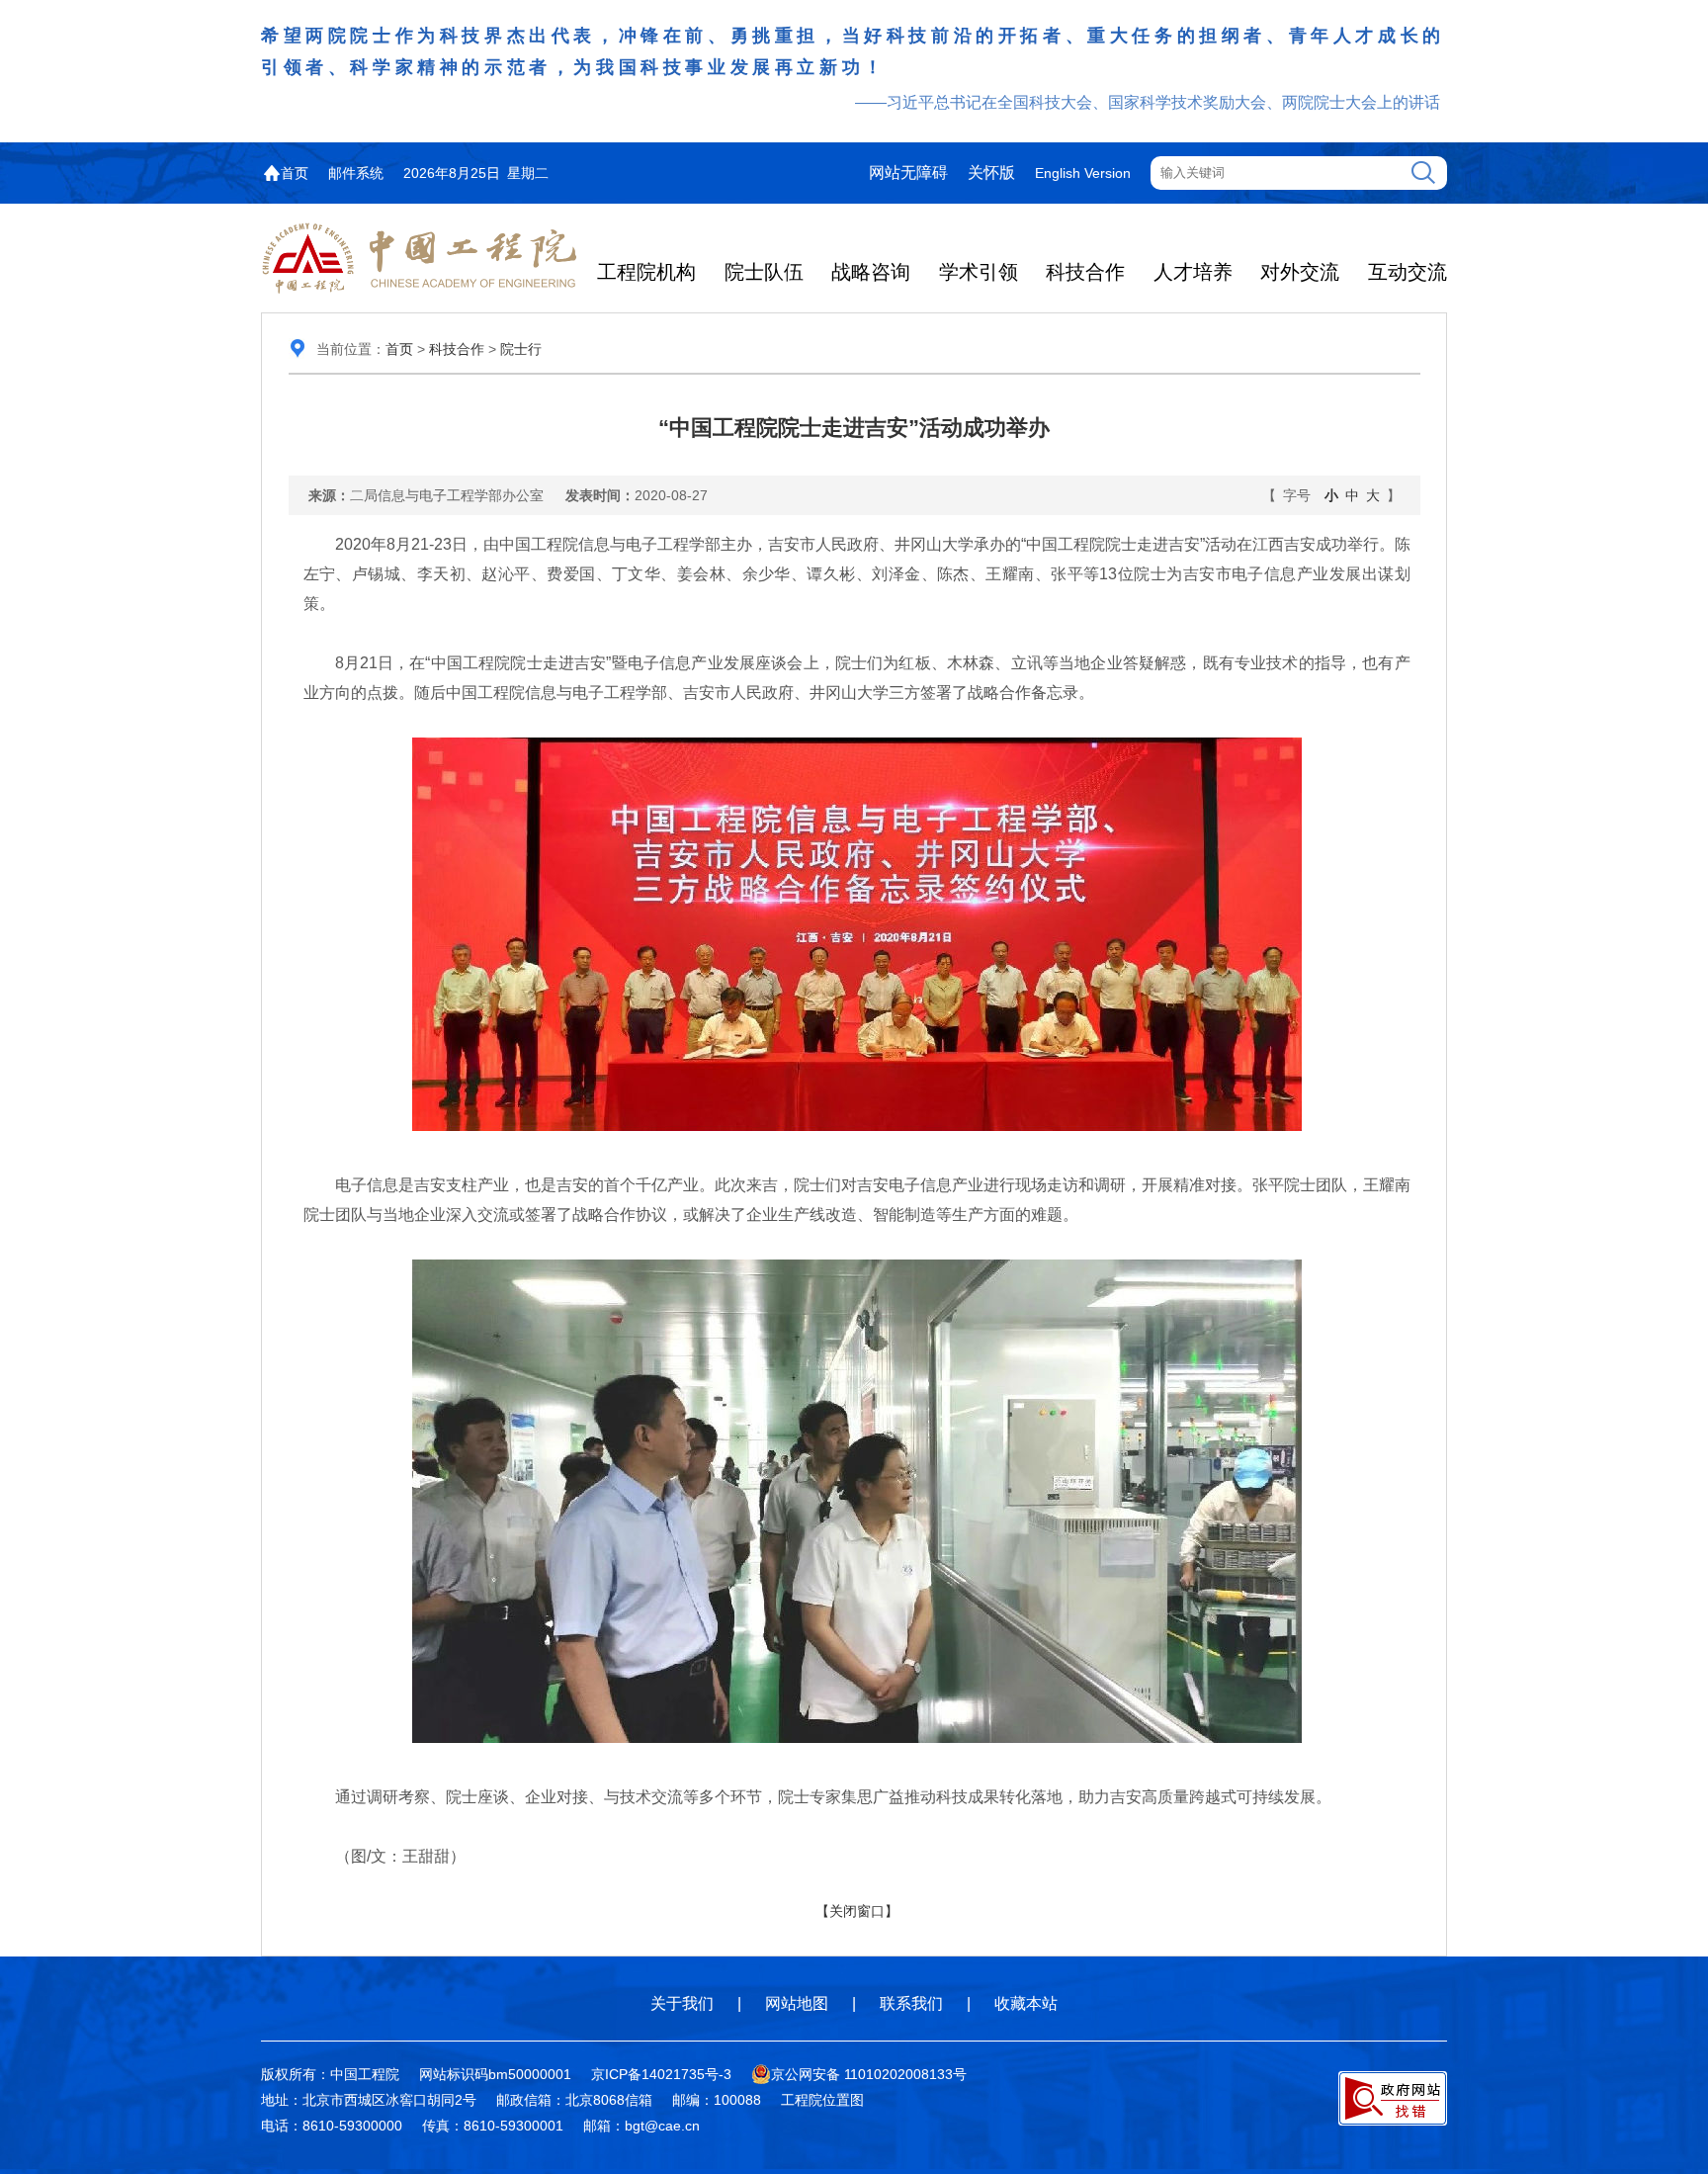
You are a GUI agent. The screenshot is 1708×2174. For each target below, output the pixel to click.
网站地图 (797, 2003)
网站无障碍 (908, 173)
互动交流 (1408, 272)
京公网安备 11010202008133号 (869, 2074)
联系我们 (911, 2003)
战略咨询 (871, 272)
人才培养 (1193, 272)
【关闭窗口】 (857, 1911)
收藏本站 (1026, 2003)
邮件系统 (356, 173)
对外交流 (1300, 272)
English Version (1083, 173)
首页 (295, 173)
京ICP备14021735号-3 (661, 2074)
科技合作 (1085, 272)
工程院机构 (646, 272)
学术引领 (979, 272)
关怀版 (991, 173)
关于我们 (682, 2003)
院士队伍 (764, 272)
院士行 (521, 349)
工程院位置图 (822, 2100)
